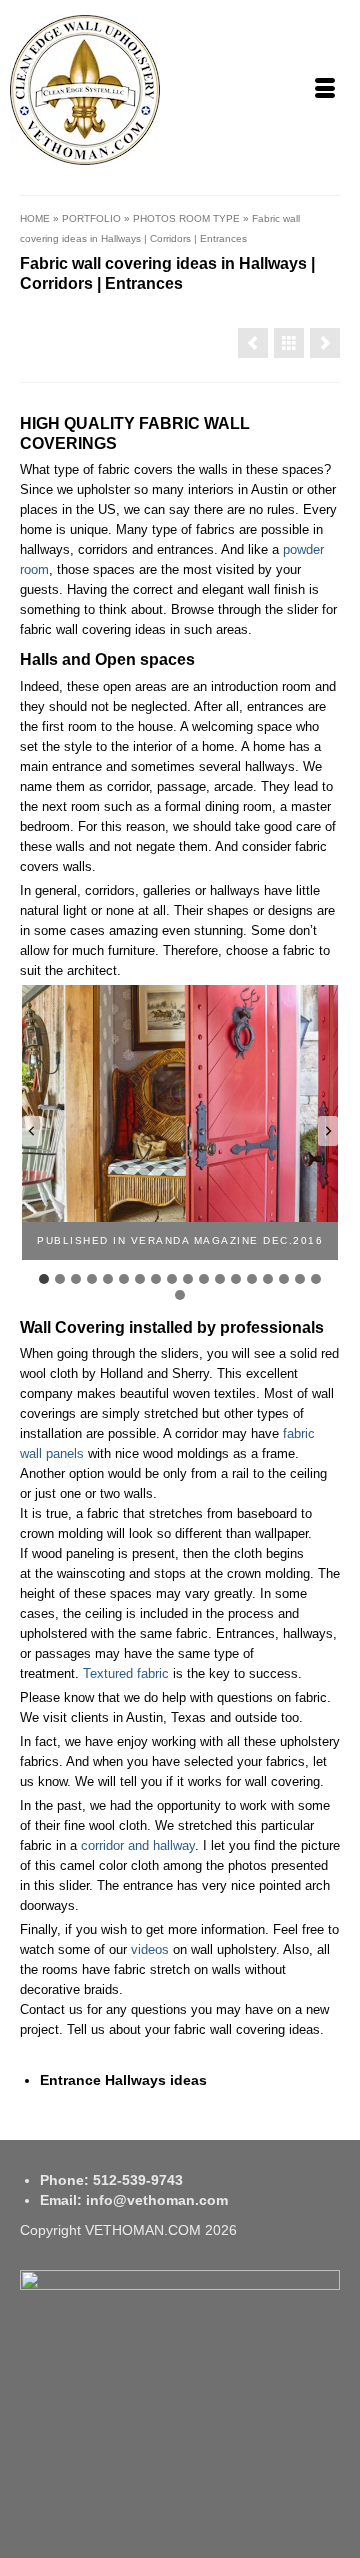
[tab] (44, 1279)
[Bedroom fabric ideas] (325, 343)
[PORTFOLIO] (289, 343)
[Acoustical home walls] (253, 343)
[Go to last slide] (32, 1131)
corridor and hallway (138, 1845)
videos (150, 1949)
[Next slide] (328, 1131)
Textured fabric (126, 1673)
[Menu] (325, 90)
